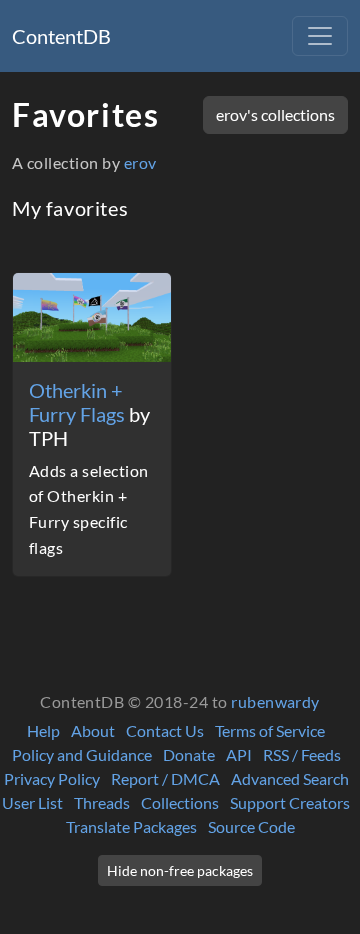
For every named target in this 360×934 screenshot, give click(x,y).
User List (32, 802)
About (93, 730)
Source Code (251, 826)
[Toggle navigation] (320, 36)
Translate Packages (131, 826)
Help (43, 730)
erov (140, 162)
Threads (102, 802)
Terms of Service (270, 730)
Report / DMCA (165, 778)
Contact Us (165, 730)
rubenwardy (275, 701)
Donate (189, 754)
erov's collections (275, 114)
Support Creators (290, 802)
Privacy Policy (52, 778)
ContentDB (61, 36)
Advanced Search (290, 778)
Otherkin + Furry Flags (79, 402)
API (239, 754)
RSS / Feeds (302, 754)
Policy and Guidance (82, 754)
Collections (180, 802)
